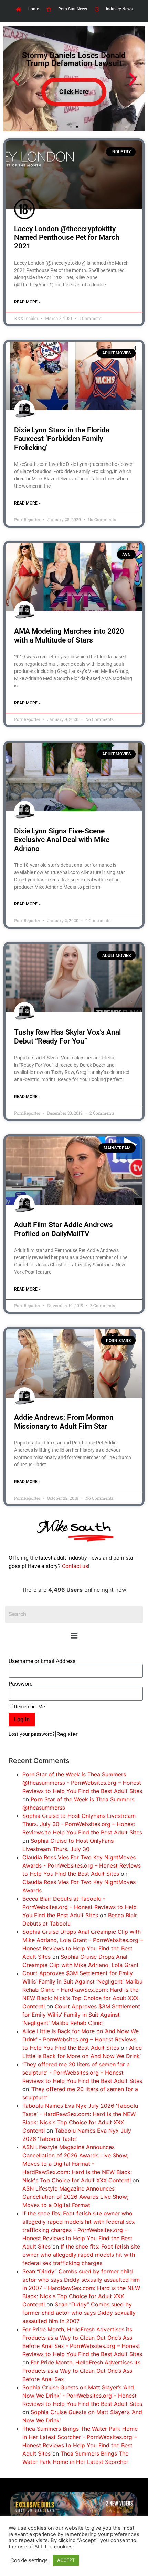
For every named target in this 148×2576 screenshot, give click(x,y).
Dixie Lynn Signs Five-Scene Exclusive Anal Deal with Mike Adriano (62, 840)
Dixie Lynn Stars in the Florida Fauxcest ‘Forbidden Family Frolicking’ (62, 439)
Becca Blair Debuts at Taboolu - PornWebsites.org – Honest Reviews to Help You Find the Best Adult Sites (80, 1907)
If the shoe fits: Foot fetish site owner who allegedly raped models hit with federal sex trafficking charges (81, 2255)
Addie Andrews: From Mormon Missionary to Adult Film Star (64, 1422)
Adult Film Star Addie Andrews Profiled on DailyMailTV (64, 1229)
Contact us (75, 1566)
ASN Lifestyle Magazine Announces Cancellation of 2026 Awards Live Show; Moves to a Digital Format (75, 2197)
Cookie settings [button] (29, 2560)
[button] (74, 1636)
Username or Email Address (42, 1661)
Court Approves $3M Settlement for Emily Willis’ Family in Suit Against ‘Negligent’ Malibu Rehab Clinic (81, 2015)
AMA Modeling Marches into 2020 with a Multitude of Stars (69, 635)
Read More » (27, 302)
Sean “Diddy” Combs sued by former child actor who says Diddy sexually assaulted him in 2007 (79, 2313)
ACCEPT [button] (66, 2560)
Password (21, 1684)
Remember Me (29, 1707)
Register (67, 1734)
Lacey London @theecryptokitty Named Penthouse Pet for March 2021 (67, 237)
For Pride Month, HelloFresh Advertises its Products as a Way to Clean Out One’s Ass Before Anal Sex (81, 2371)
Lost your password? (32, 1734)
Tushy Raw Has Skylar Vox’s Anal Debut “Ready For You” (67, 1036)
